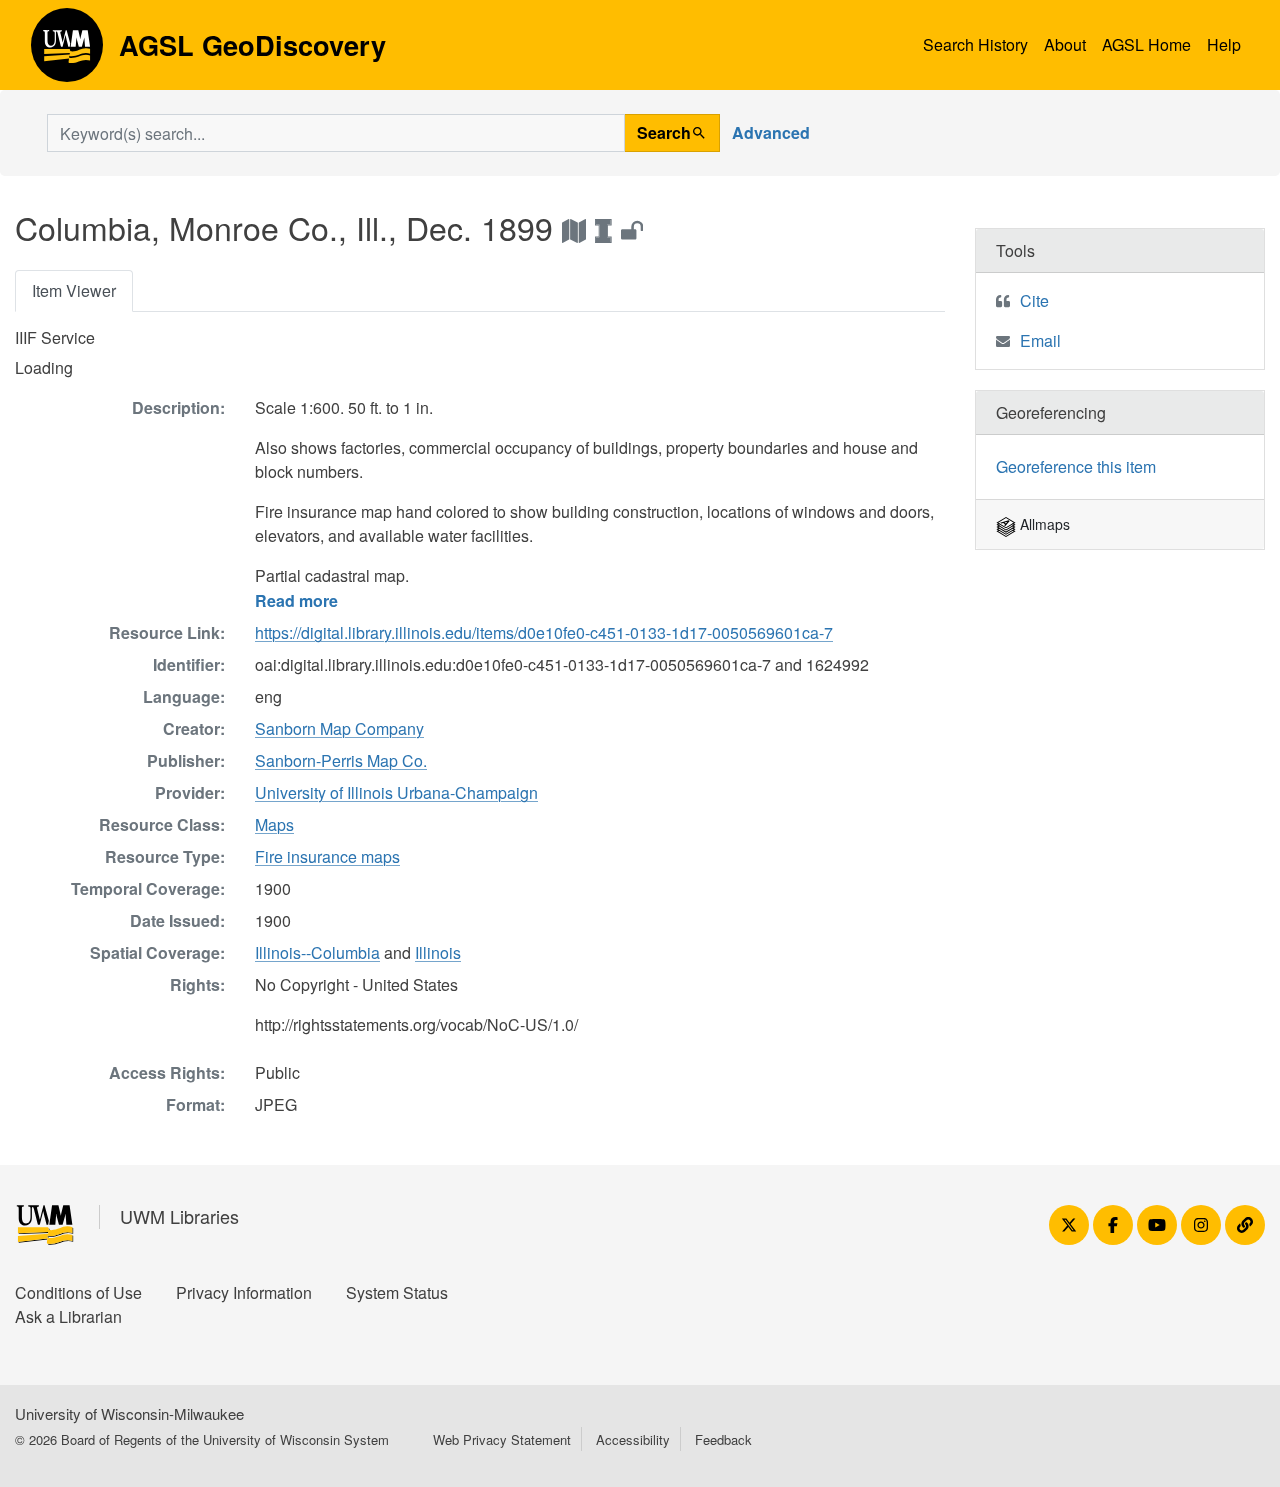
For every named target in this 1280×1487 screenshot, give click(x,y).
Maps (274, 824)
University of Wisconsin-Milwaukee (129, 1413)
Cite (1034, 300)
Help (1224, 44)
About (1065, 44)
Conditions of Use (78, 1292)
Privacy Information (244, 1292)
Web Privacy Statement (502, 1439)
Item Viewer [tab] (74, 290)
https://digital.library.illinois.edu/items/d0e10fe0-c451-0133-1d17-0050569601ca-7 (544, 632)
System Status (397, 1292)
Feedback (723, 1439)
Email (1040, 340)
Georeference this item (1076, 466)
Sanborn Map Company (339, 728)
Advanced (771, 132)
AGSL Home (1146, 44)
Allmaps (1043, 524)
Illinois (438, 952)
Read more (296, 600)
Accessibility (633, 1439)
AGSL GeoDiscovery (67, 52)
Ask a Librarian (68, 1316)
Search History (975, 44)
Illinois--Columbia (317, 952)
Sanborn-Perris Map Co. (341, 760)
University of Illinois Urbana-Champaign (396, 792)
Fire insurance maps (327, 856)
